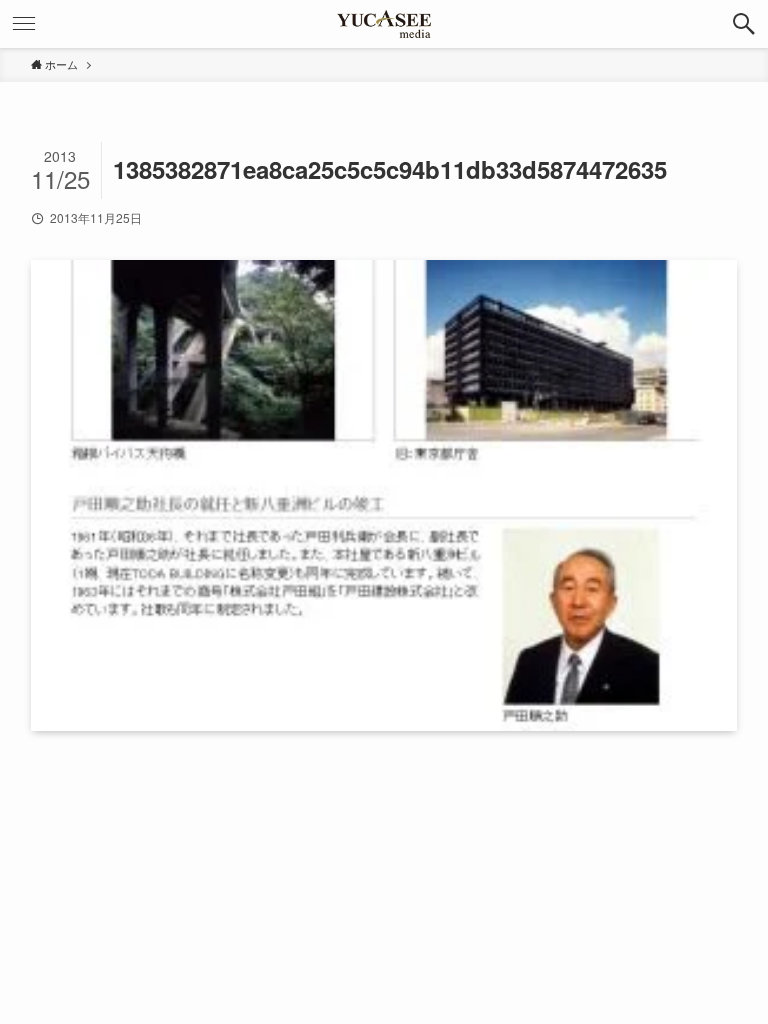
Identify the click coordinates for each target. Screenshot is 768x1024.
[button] (744, 24)
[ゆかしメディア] (384, 24)
